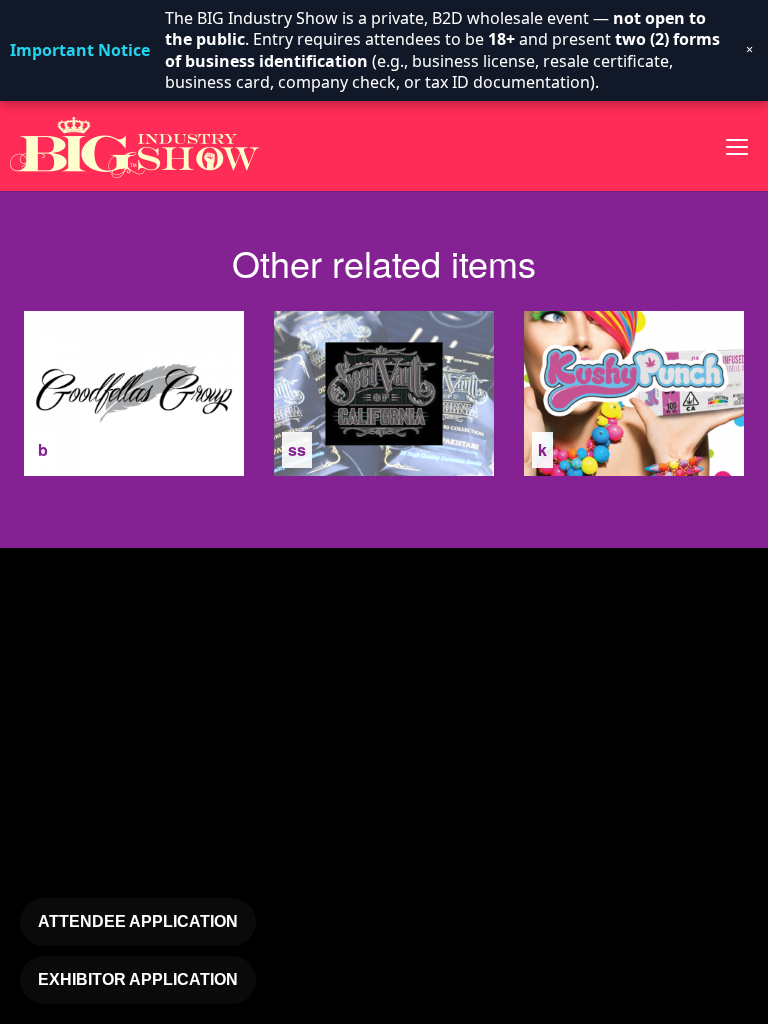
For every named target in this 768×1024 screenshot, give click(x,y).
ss (297, 449)
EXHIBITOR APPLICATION (138, 979)
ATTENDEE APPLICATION (138, 921)
